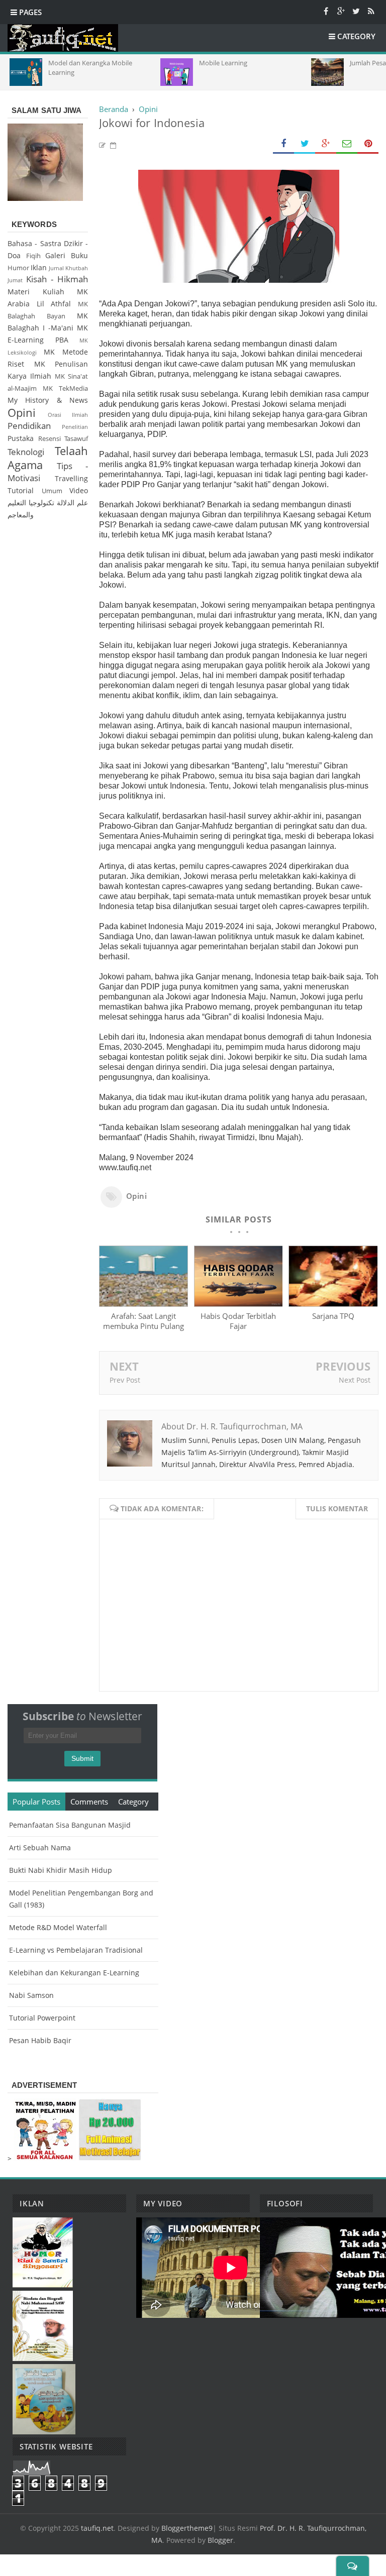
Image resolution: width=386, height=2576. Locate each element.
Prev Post (125, 1380)
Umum (52, 491)
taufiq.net (97, 2528)
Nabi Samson (31, 1995)
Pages (29, 12)
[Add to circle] (341, 11)
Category (133, 1802)
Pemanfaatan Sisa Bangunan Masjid (70, 1825)
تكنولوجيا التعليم (31, 502)
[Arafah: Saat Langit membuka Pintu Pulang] (143, 1304)
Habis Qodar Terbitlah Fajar (238, 1321)
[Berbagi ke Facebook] (283, 144)
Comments (89, 1802)
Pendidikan (29, 426)
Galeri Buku (67, 255)
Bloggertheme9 (187, 2528)
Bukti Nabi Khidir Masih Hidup (61, 1870)
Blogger (220, 2540)
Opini (137, 1196)
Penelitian (75, 427)
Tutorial (21, 490)
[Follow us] (356, 11)
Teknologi (26, 452)
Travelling (71, 478)
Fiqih (33, 256)
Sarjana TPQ (333, 1316)
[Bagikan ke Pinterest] (368, 144)
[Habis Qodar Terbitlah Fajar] (238, 1304)
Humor (18, 268)
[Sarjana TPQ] (333, 1304)
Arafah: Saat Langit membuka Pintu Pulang (143, 1321)
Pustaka (21, 438)
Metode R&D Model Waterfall (58, 1927)
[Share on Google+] (326, 144)
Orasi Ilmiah (68, 415)
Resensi (50, 439)
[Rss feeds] (371, 11)
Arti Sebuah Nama (40, 1847)
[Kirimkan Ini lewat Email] (347, 144)
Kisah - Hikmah (57, 279)
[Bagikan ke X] (305, 144)
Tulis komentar (337, 1508)
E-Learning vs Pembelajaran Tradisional (76, 1950)
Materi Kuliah (36, 292)
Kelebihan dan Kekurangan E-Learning (74, 1973)
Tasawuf (76, 439)
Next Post (355, 1380)
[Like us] (326, 11)
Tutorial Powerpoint (42, 2018)
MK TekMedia (65, 388)
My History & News (48, 400)
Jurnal (56, 268)
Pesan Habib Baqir (40, 2040)
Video (79, 490)
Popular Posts (36, 1802)
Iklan (39, 267)
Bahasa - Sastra (34, 243)
